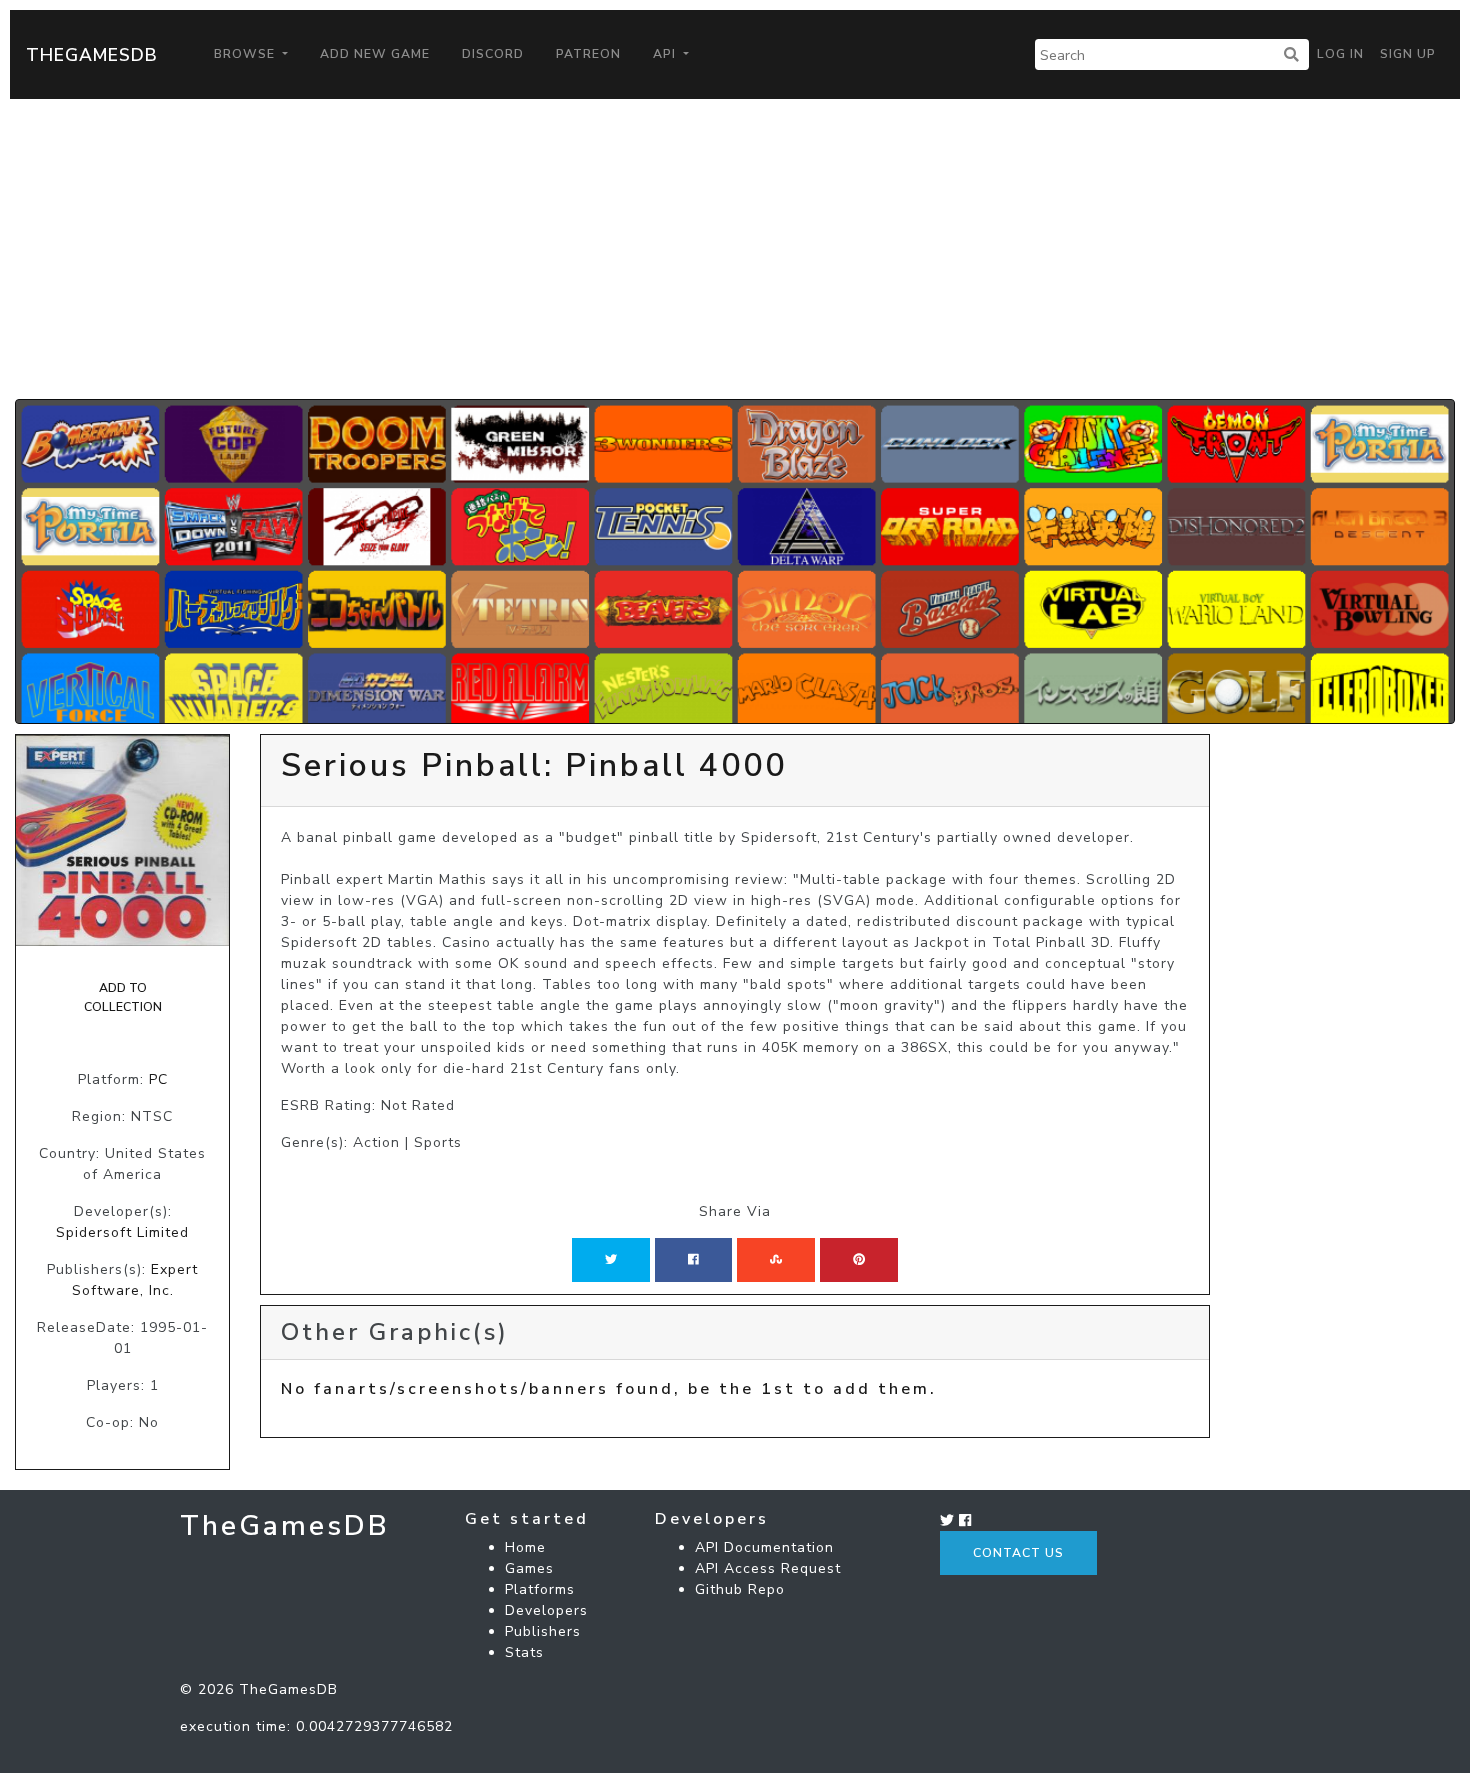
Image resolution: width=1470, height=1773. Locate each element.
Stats (524, 1652)
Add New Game (375, 54)
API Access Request (768, 1568)
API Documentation (764, 1547)
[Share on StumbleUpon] (776, 1260)
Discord (493, 54)
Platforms (540, 1589)
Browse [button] (246, 54)
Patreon (588, 54)
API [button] (666, 54)
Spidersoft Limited (122, 1232)
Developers (546, 1610)
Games (529, 1568)
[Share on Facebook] (693, 1260)
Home (525, 1547)
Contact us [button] (1018, 1553)
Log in (1340, 54)
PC (158, 1079)
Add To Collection (123, 997)
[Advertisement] (735, 249)
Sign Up (1408, 54)
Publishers (543, 1631)
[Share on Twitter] (611, 1260)
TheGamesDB (92, 55)
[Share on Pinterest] (859, 1260)
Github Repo (740, 1589)
